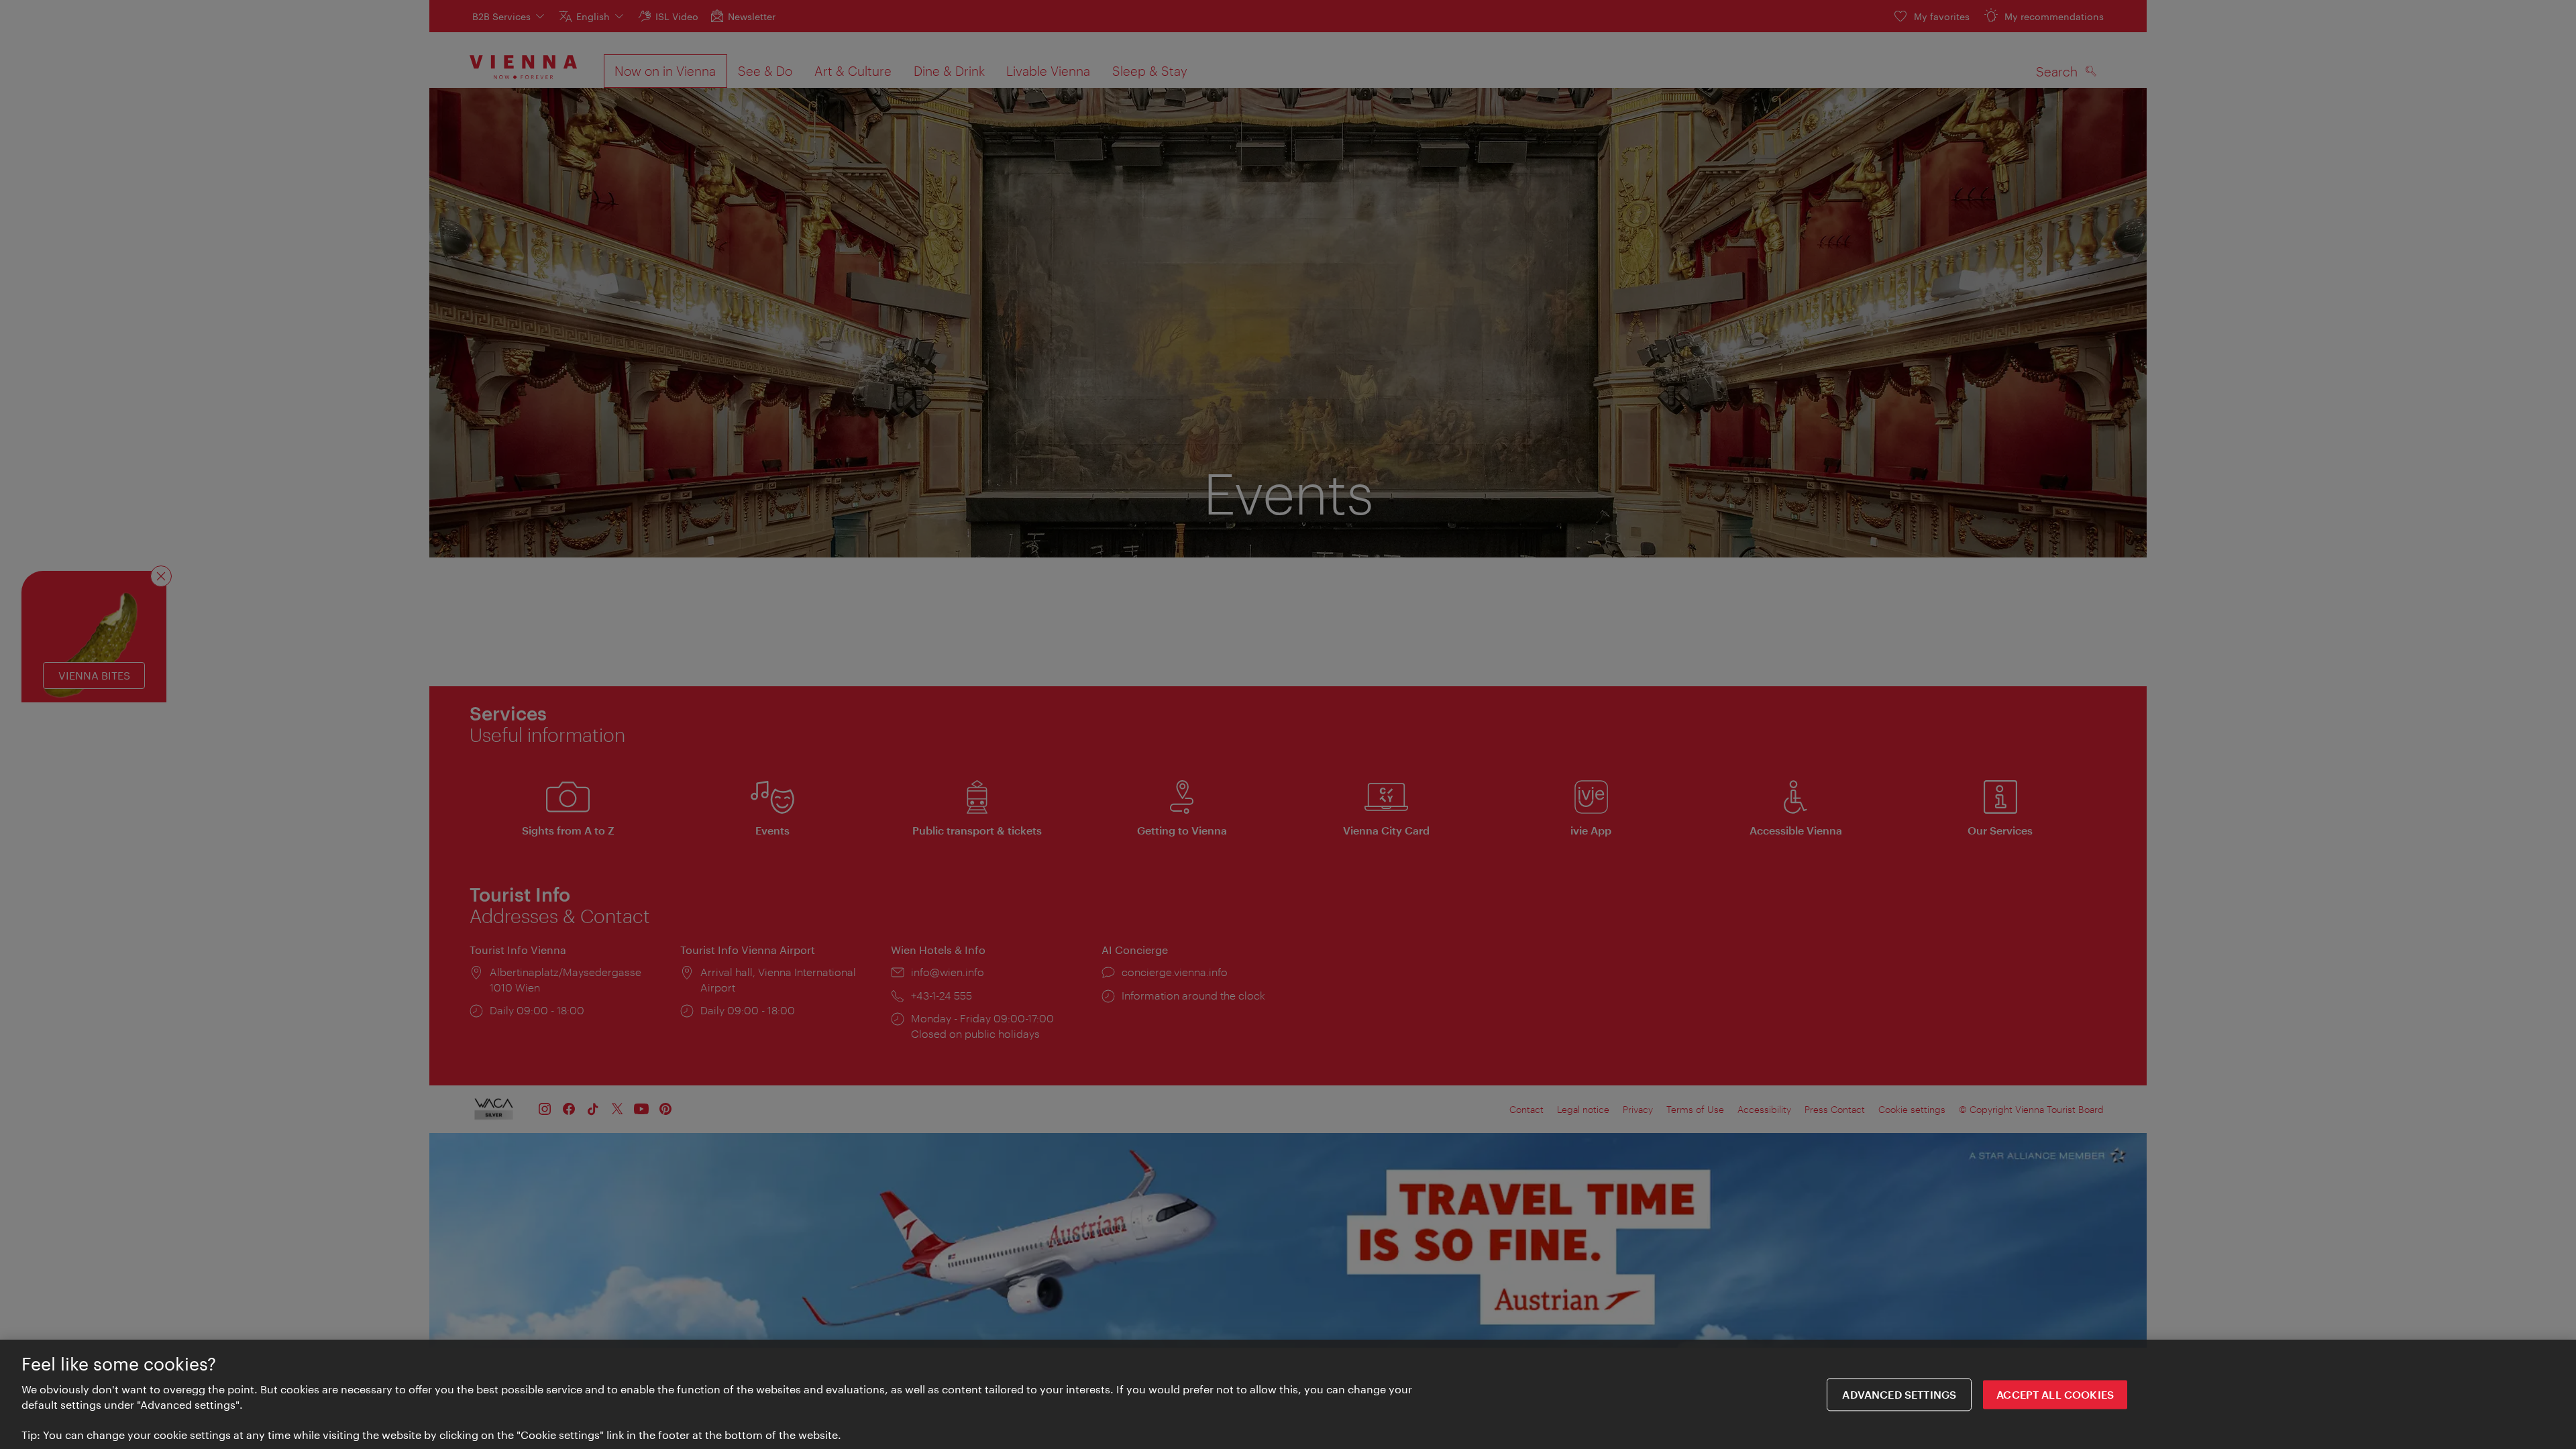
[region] (1288, 1394)
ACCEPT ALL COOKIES (2055, 1394)
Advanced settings (1899, 1394)
